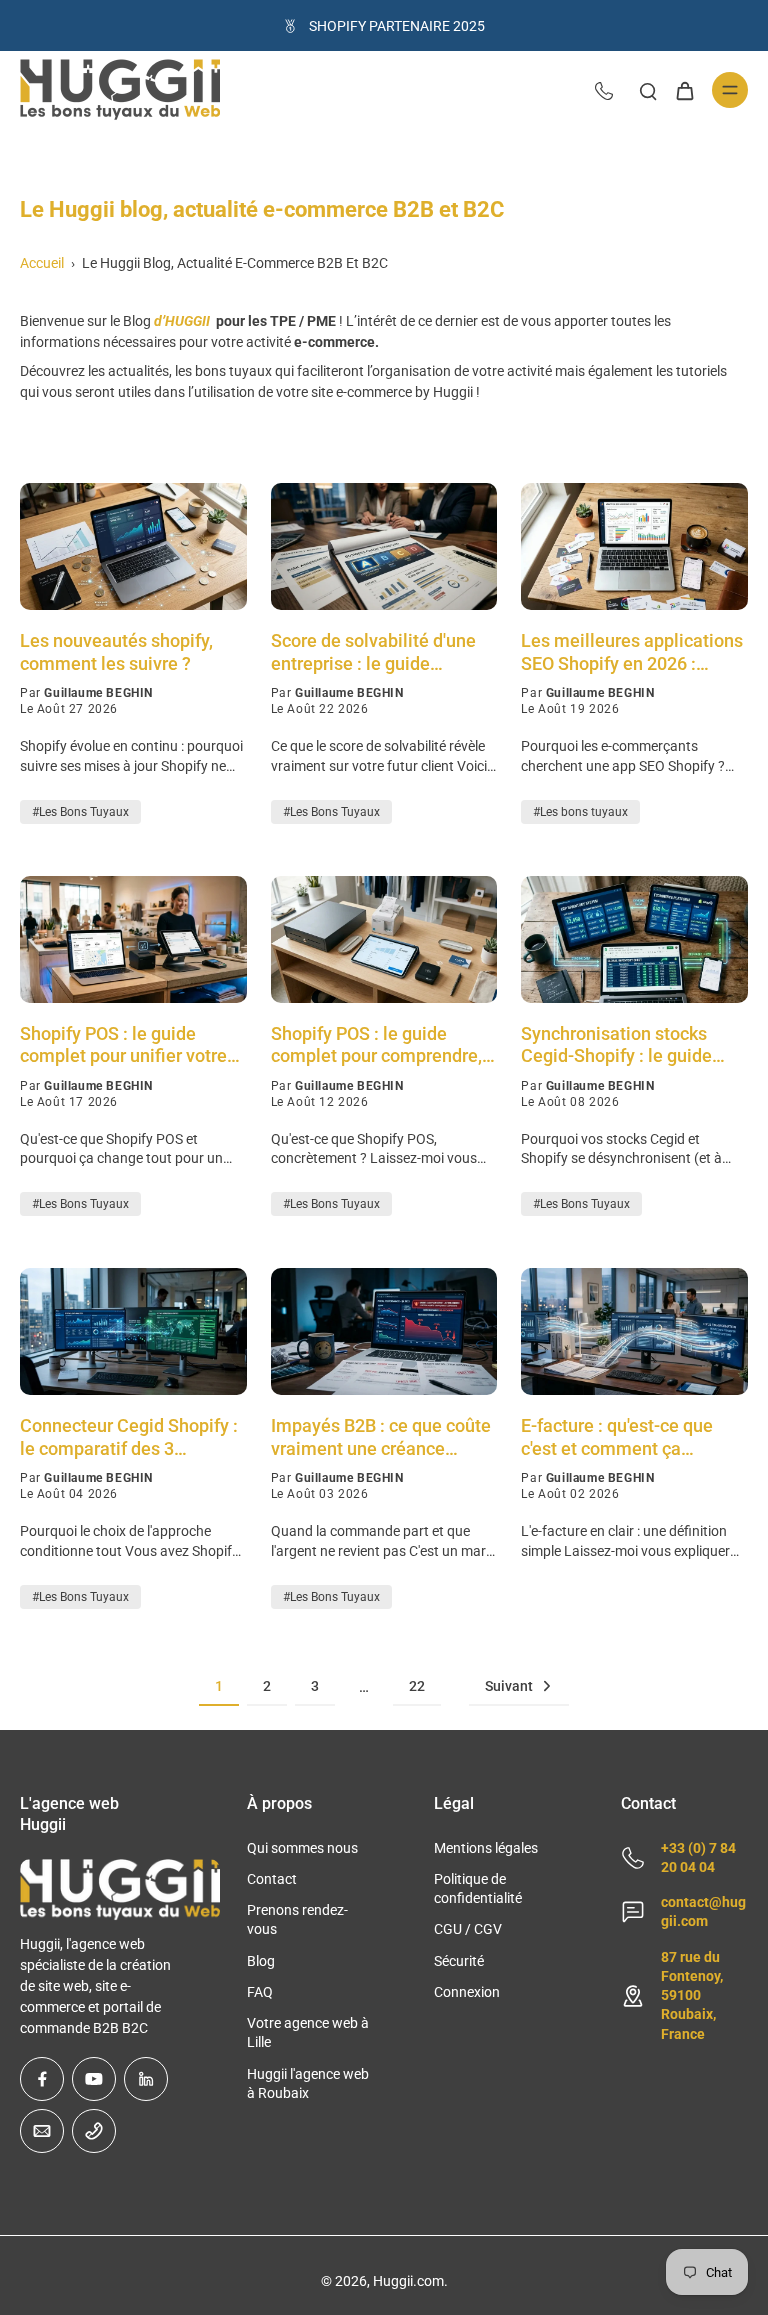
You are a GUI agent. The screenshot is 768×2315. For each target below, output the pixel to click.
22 (417, 1686)
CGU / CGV (468, 1929)
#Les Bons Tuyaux (80, 812)
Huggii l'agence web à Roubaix (308, 2083)
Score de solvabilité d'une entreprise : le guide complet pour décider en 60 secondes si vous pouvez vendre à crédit (380, 652)
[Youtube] (94, 2079)
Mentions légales (486, 1848)
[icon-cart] (684, 90)
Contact (272, 1879)
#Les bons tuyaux (580, 812)
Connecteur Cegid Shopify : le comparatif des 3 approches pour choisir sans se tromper (132, 1437)
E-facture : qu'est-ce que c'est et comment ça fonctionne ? (617, 1437)
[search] (648, 90)
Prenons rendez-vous (297, 1919)
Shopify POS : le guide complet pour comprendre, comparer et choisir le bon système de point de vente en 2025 (376, 1045)
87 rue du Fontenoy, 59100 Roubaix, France (692, 1995)
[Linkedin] (146, 2079)
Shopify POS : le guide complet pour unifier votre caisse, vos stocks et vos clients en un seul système (126, 1045)
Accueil (42, 263)
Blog (261, 1961)
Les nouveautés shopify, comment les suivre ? (116, 652)
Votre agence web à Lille (308, 2032)
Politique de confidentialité (478, 1888)
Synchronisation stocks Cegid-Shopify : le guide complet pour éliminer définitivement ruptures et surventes (625, 1045)
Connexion (467, 1992)
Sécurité (459, 1961)
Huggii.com (408, 2281)
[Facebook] (42, 2079)
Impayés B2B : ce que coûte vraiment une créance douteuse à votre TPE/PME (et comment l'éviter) (381, 1437)
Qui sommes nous (302, 1848)
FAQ (260, 1992)
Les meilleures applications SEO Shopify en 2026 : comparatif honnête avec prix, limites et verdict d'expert (632, 652)
